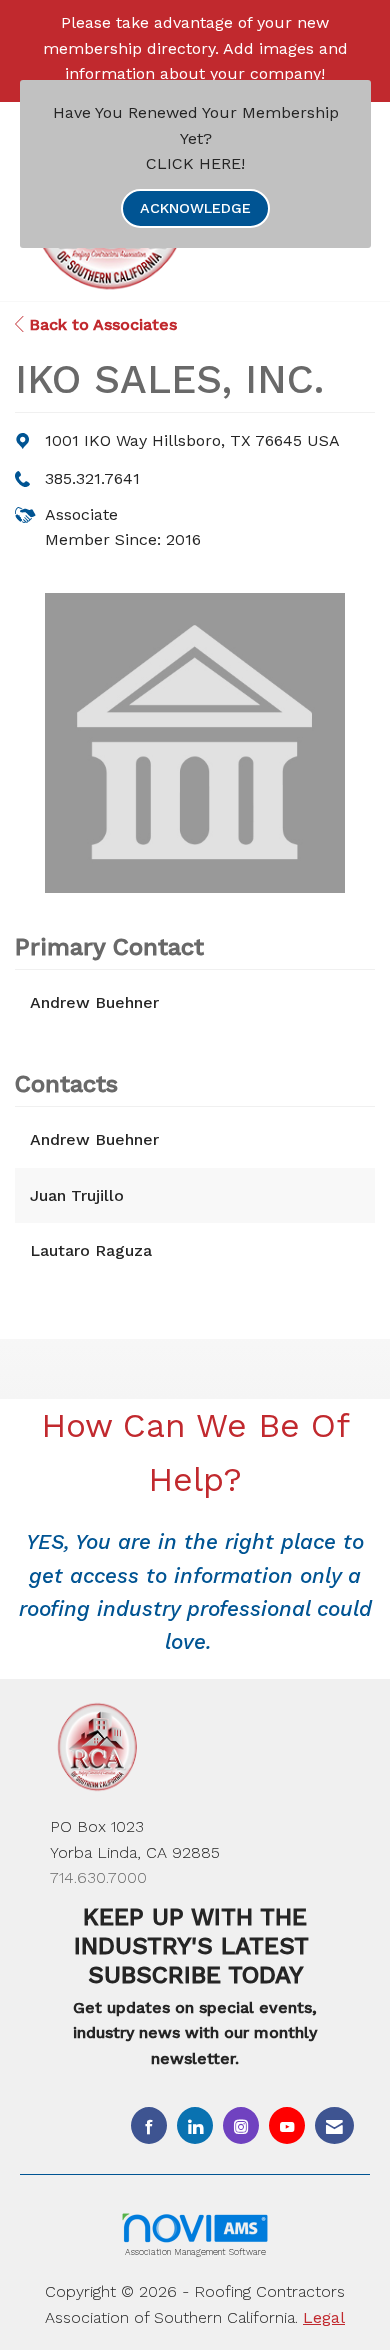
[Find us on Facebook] (149, 2125)
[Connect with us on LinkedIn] (195, 2125)
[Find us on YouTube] (287, 2125)
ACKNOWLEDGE (195, 208)
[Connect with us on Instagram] (241, 2125)
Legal (324, 2317)
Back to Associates (100, 324)
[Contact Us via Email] (334, 2125)
